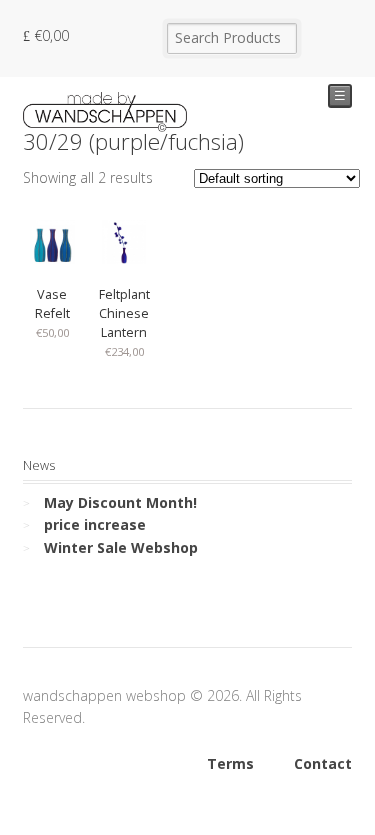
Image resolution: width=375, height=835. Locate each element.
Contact (323, 763)
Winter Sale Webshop (121, 547)
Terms (230, 763)
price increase (95, 524)
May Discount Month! (120, 502)
